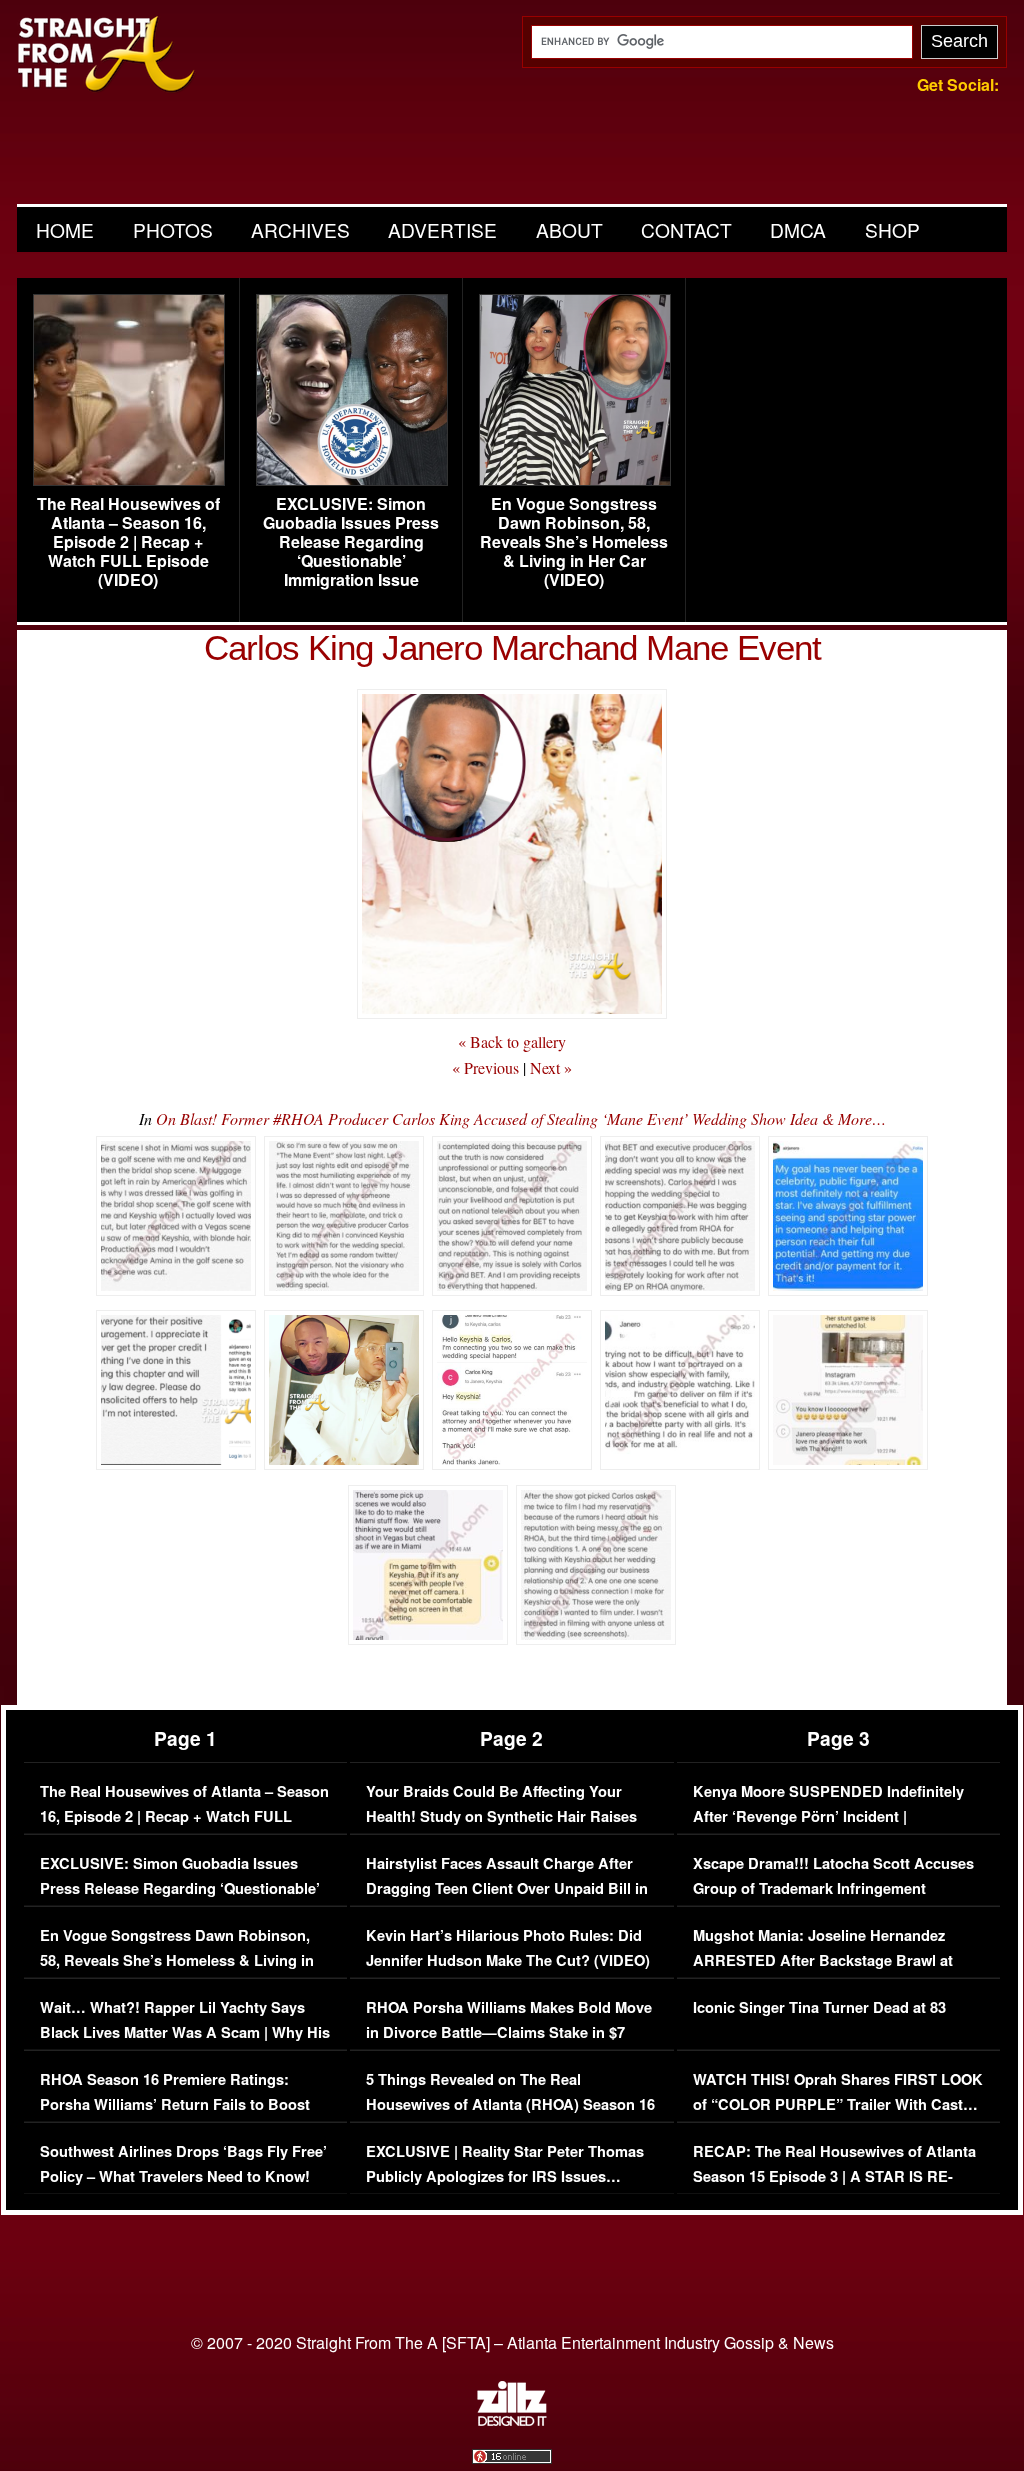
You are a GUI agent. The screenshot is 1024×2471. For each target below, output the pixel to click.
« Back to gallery (512, 1041)
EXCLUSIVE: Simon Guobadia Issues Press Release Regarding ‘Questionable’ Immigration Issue (351, 542)
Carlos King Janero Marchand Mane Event (512, 647)
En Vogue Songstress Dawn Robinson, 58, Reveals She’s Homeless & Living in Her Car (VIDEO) (574, 542)
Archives (300, 229)
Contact (686, 229)
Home (65, 229)
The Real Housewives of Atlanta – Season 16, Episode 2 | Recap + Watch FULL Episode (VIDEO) (128, 542)
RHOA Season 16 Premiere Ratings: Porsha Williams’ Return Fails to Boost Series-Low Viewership (175, 2105)
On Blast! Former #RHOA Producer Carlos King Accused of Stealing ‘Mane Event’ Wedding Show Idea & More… (521, 1118)
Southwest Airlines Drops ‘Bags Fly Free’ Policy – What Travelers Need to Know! (183, 2164)
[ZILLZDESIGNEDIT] (512, 2421)
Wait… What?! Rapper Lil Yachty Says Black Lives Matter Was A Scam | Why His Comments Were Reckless (185, 2033)
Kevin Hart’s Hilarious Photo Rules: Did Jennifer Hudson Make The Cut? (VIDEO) (508, 1948)
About (569, 229)
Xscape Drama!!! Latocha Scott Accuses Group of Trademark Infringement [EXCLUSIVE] (833, 1889)
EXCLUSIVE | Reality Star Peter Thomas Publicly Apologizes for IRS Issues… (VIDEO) (505, 2177)
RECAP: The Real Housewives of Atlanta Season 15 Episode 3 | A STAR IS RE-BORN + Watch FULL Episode (834, 2177)
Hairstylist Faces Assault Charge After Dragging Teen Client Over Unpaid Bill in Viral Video (507, 1889)
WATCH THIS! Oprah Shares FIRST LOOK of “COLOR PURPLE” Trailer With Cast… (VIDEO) (838, 2105)
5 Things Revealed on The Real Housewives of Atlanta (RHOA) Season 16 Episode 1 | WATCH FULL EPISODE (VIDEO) (510, 2118)
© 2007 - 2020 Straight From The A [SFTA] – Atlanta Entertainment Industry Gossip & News (512, 2342)
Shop (892, 229)
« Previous (485, 1067)
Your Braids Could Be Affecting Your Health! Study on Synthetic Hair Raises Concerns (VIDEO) (501, 1817)
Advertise (442, 229)
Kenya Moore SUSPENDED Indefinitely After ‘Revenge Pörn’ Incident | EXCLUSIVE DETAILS (828, 1817)
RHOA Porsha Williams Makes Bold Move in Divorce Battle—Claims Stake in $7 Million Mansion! (509, 2033)
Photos (173, 229)
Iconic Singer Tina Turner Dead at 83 (819, 2007)
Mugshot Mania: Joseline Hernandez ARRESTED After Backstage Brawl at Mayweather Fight (823, 1961)
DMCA (798, 229)
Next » (551, 1067)
